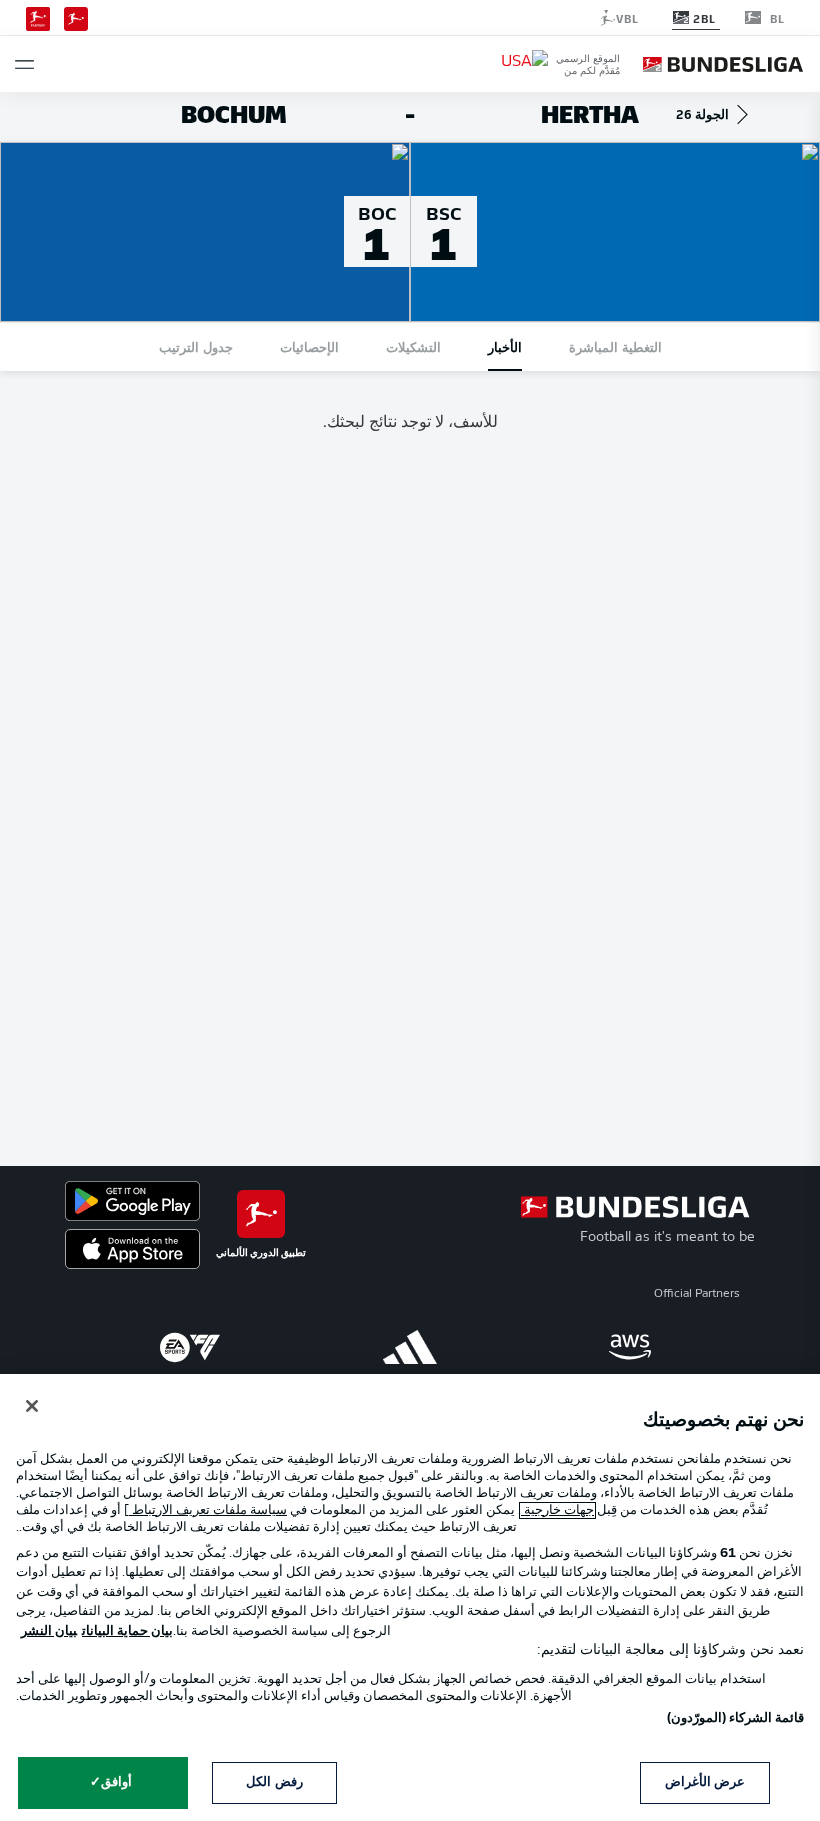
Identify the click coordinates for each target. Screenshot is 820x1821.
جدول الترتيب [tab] (196, 346)
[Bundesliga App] (76, 17)
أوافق (116, 1782)
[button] (24, 64)
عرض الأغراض (705, 1782)
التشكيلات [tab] (413, 346)
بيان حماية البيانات (127, 1631)
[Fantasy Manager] (38, 17)
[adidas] (410, 1347)
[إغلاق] (32, 1406)
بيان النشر (49, 1631)
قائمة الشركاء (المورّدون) (735, 1718)
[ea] (190, 1347)
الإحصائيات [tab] (309, 346)
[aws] (630, 1347)
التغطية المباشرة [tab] (615, 346)
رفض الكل (274, 1782)
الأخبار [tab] (505, 346)
